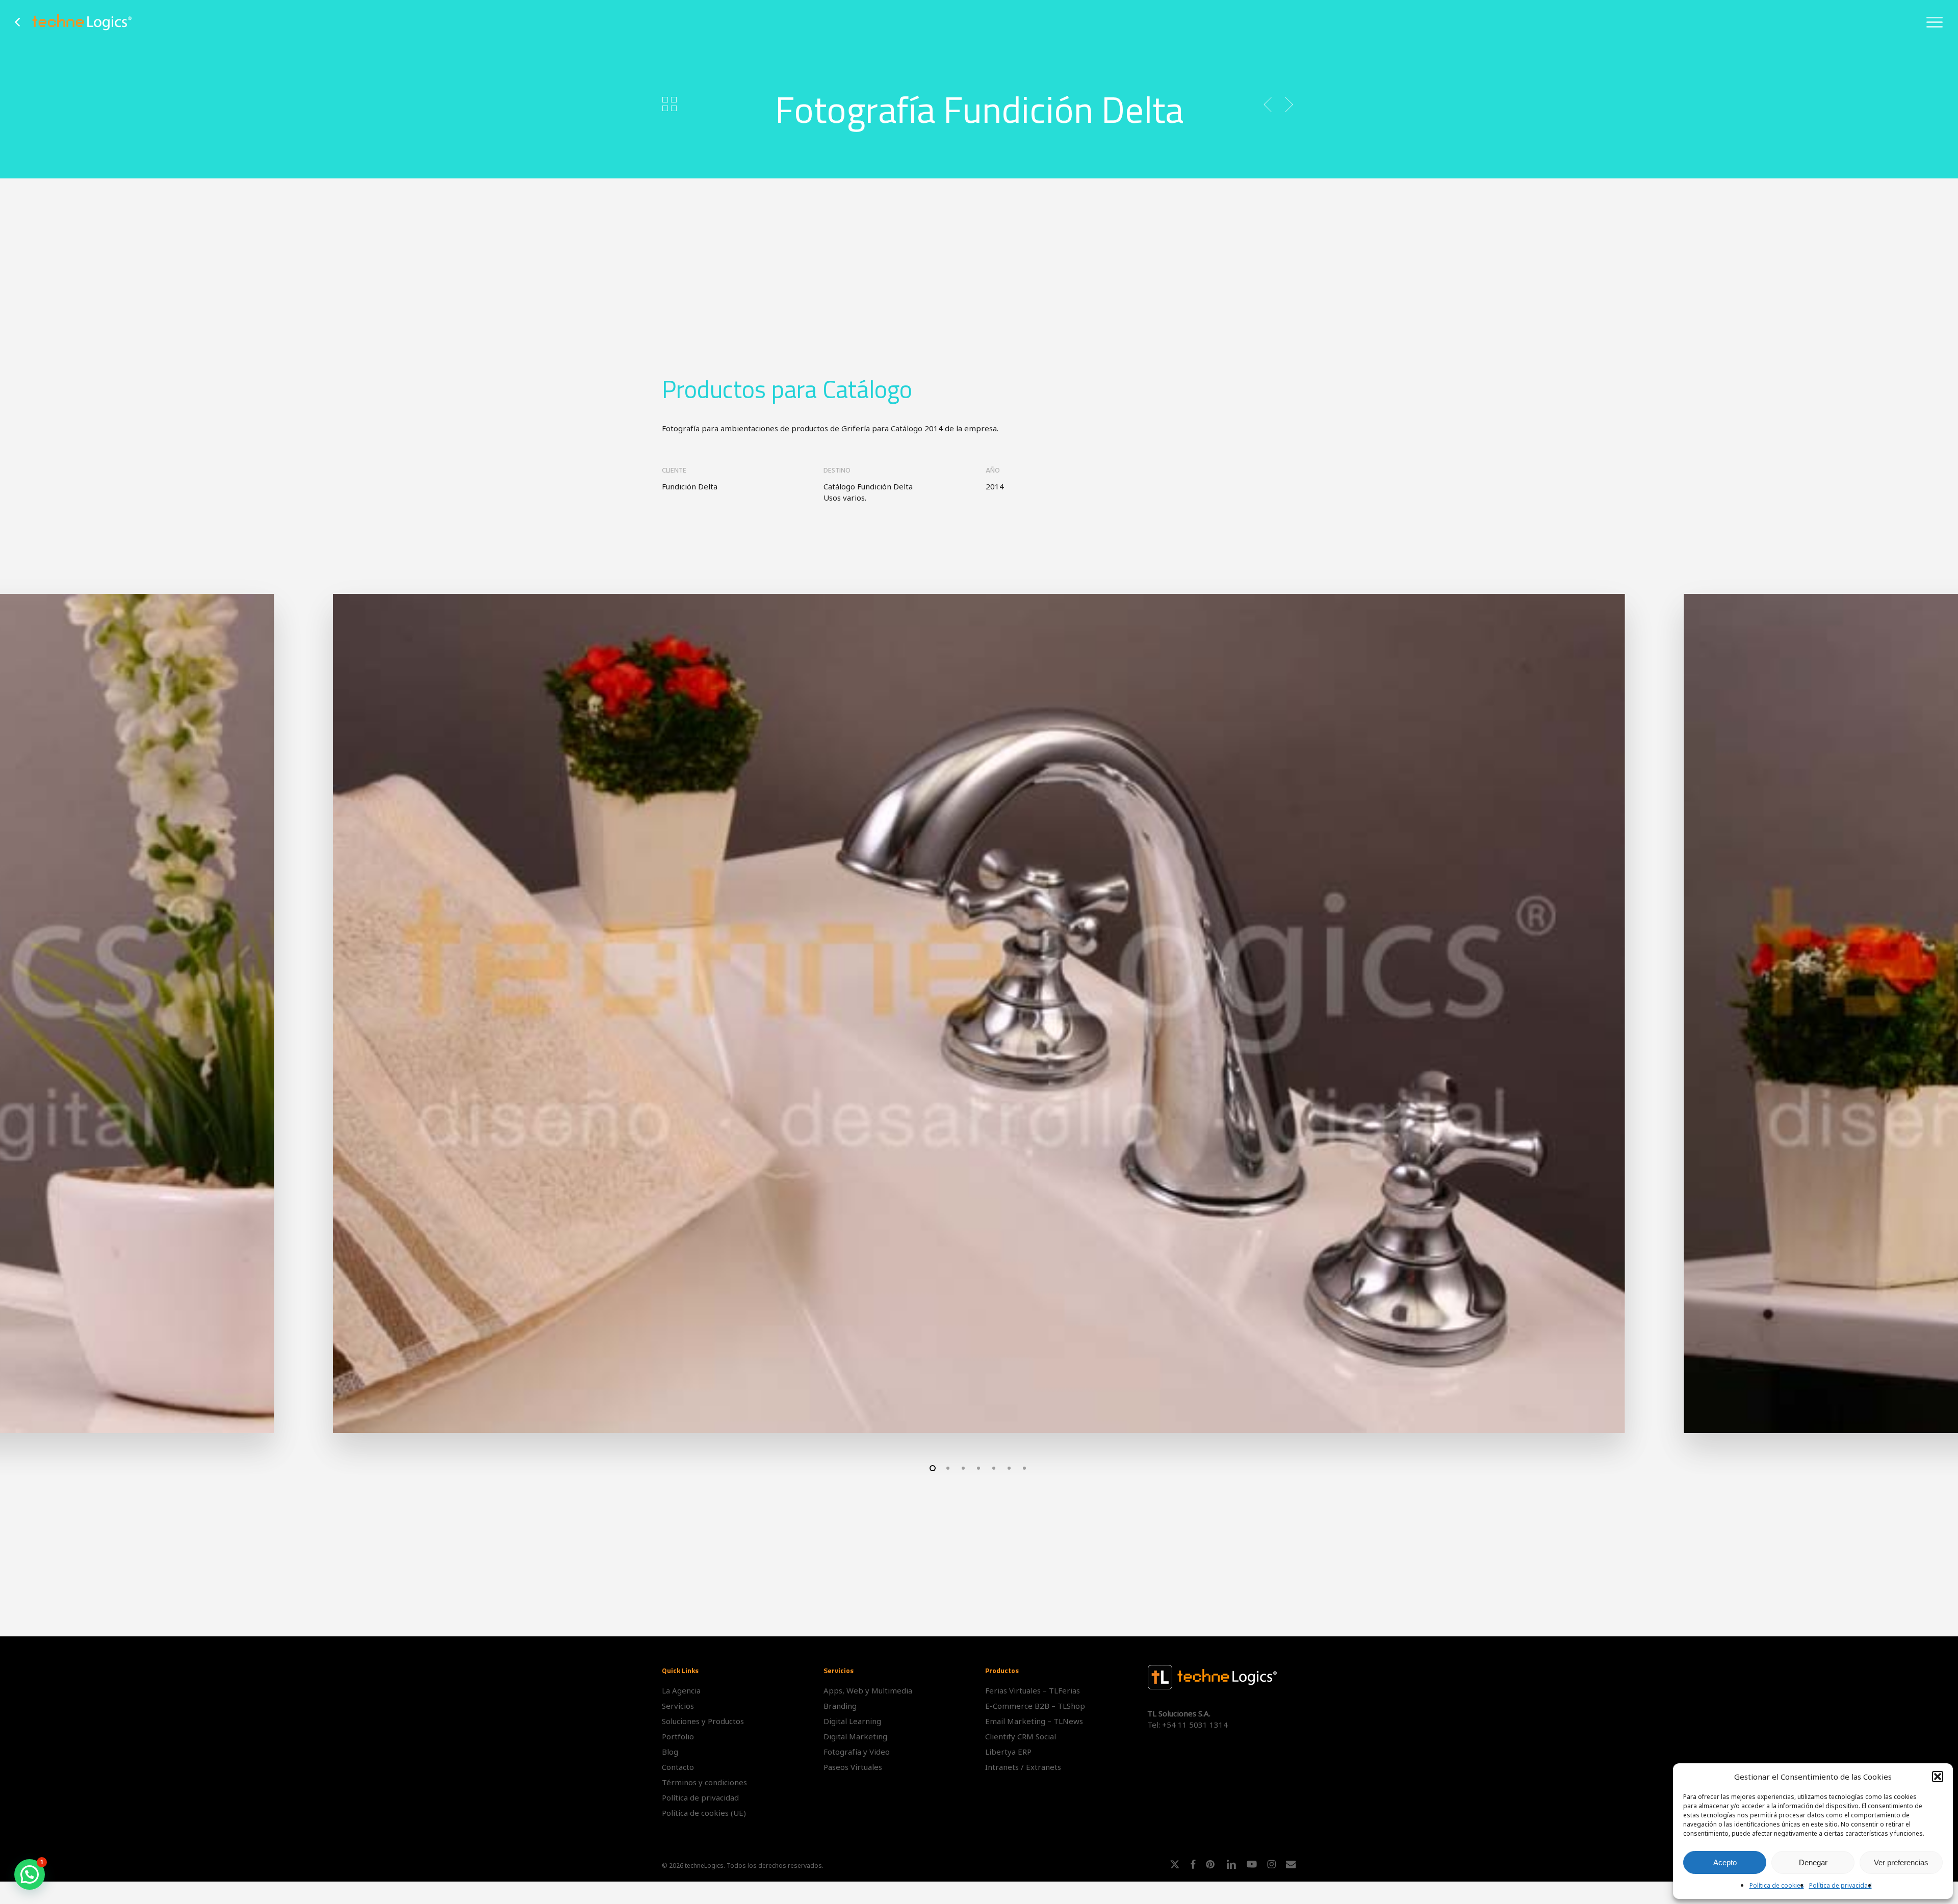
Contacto (678, 1767)
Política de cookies (1777, 1885)
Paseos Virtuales (853, 1767)
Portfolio (678, 1736)
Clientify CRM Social (1021, 1736)
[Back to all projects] (669, 103)
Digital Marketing (855, 1736)
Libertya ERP (1008, 1752)
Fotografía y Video (857, 1752)
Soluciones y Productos (703, 1721)
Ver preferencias (1901, 1862)
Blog (670, 1752)
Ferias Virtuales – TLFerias (1033, 1690)
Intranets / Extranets (1023, 1767)
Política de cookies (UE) (704, 1813)
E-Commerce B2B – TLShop (1035, 1706)
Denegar (1813, 1862)
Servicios (678, 1706)
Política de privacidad (1840, 1885)
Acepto (1725, 1862)
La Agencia (681, 1690)
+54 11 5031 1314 (1195, 1725)
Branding (840, 1706)
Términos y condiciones (704, 1782)
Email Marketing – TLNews (1034, 1721)
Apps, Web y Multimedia (868, 1690)
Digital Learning (852, 1721)
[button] (1938, 1777)
